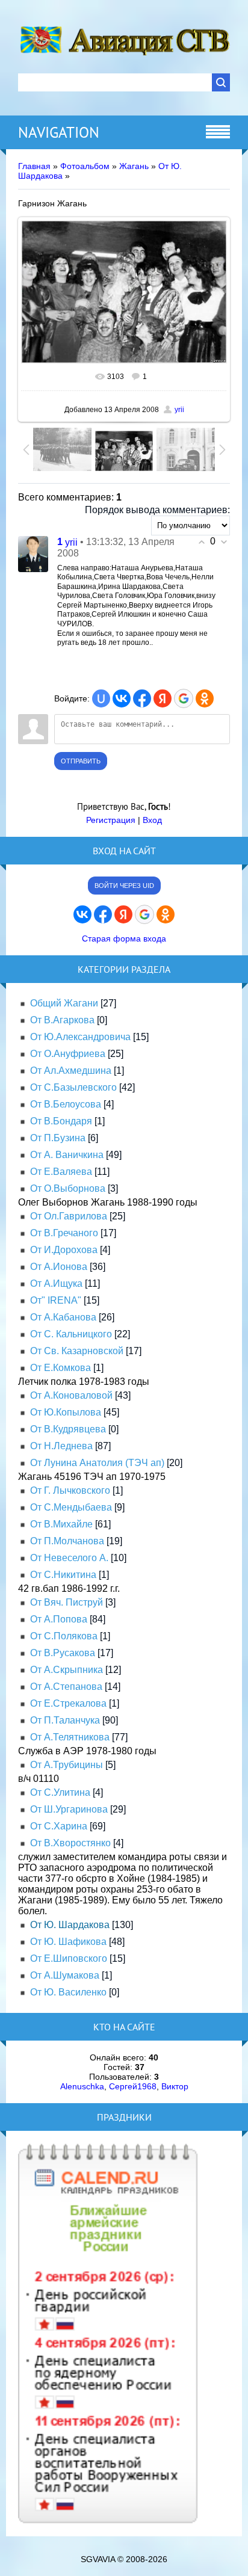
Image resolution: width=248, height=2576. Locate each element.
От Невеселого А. (69, 1558)
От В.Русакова (63, 1653)
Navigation (59, 132)
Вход (152, 820)
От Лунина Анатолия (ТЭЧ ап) (97, 1463)
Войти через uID (124, 886)
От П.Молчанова (67, 1541)
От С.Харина (59, 1826)
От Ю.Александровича (80, 1037)
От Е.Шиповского (69, 1958)
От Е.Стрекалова (68, 1703)
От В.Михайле (61, 1524)
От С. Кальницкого (71, 1334)
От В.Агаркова (62, 1020)
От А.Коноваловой (71, 1395)
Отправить (81, 761)
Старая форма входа (124, 938)
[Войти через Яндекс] (163, 698)
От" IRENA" (56, 1300)
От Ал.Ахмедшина (71, 1071)
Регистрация (111, 820)
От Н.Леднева (61, 1446)
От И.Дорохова (64, 1250)
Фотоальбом (85, 166)
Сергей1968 (133, 2086)
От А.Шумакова (65, 1975)
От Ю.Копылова (66, 1412)
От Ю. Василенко (68, 1992)
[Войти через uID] (101, 698)
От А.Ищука (56, 1283)
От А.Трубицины (67, 1765)
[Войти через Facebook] (142, 698)
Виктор (175, 2086)
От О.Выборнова (68, 1188)
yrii (179, 410)
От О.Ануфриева (68, 1054)
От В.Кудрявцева (68, 1429)
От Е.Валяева (61, 1172)
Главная (34, 166)
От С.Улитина (60, 1792)
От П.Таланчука (65, 1720)
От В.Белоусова (66, 1104)
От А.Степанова (66, 1687)
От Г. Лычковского (70, 1490)
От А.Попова (59, 1619)
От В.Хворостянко (70, 1843)
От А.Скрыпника (67, 1670)
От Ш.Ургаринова (69, 1809)
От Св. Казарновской (77, 1351)
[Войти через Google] (184, 698)
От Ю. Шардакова (70, 1925)
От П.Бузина (58, 1138)
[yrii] (33, 554)
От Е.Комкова (60, 1368)
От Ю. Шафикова (68, 1942)
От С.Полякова (64, 1636)
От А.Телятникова (70, 1737)
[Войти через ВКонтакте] (122, 698)
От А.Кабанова (63, 1317)
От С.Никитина (63, 1575)
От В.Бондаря (61, 1121)
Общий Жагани (64, 1003)
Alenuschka (82, 2086)
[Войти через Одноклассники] (205, 698)
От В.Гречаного (64, 1233)
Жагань (134, 166)
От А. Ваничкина (67, 1155)
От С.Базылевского (73, 1087)
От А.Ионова (59, 1267)
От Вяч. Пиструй (67, 1602)
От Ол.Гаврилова (69, 1216)
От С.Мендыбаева (71, 1507)
